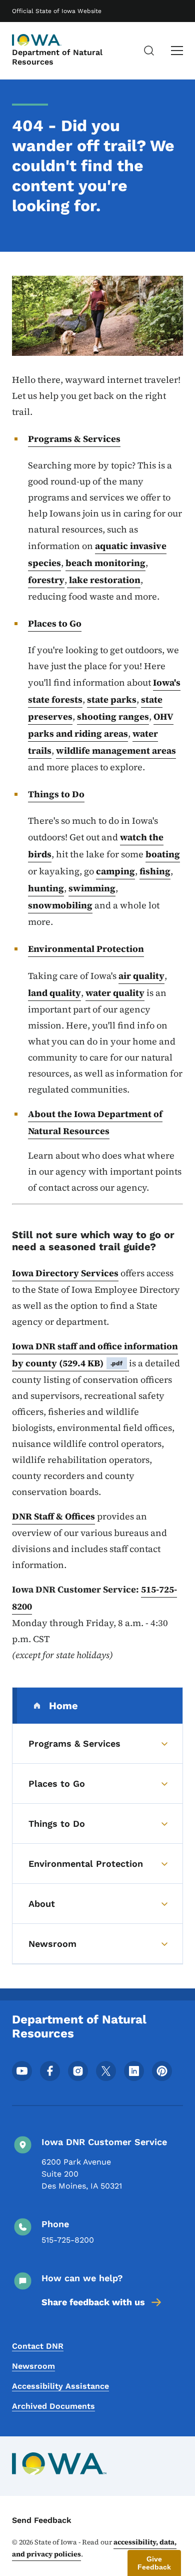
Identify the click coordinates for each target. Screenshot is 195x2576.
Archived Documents (53, 2406)
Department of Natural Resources (57, 57)
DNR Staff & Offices (53, 1516)
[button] (154, 2563)
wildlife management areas (116, 750)
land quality (54, 993)
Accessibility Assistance (60, 2386)
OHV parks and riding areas (101, 725)
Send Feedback (42, 2520)
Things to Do (56, 794)
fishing (155, 871)
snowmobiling (60, 905)
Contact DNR (38, 2346)
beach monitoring (105, 563)
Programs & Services (74, 439)
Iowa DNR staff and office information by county (95, 1355)
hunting (46, 888)
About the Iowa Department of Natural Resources (95, 1122)
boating (163, 854)
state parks (112, 699)
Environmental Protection (86, 949)
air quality (141, 976)
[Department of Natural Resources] (37, 40)
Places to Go (55, 623)
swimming (92, 888)
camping (115, 871)
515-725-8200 (68, 2240)
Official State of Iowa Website (57, 11)
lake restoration (104, 580)
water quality (115, 993)
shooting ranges (113, 716)
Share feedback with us (93, 2302)
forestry (46, 580)
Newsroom (33, 2366)
